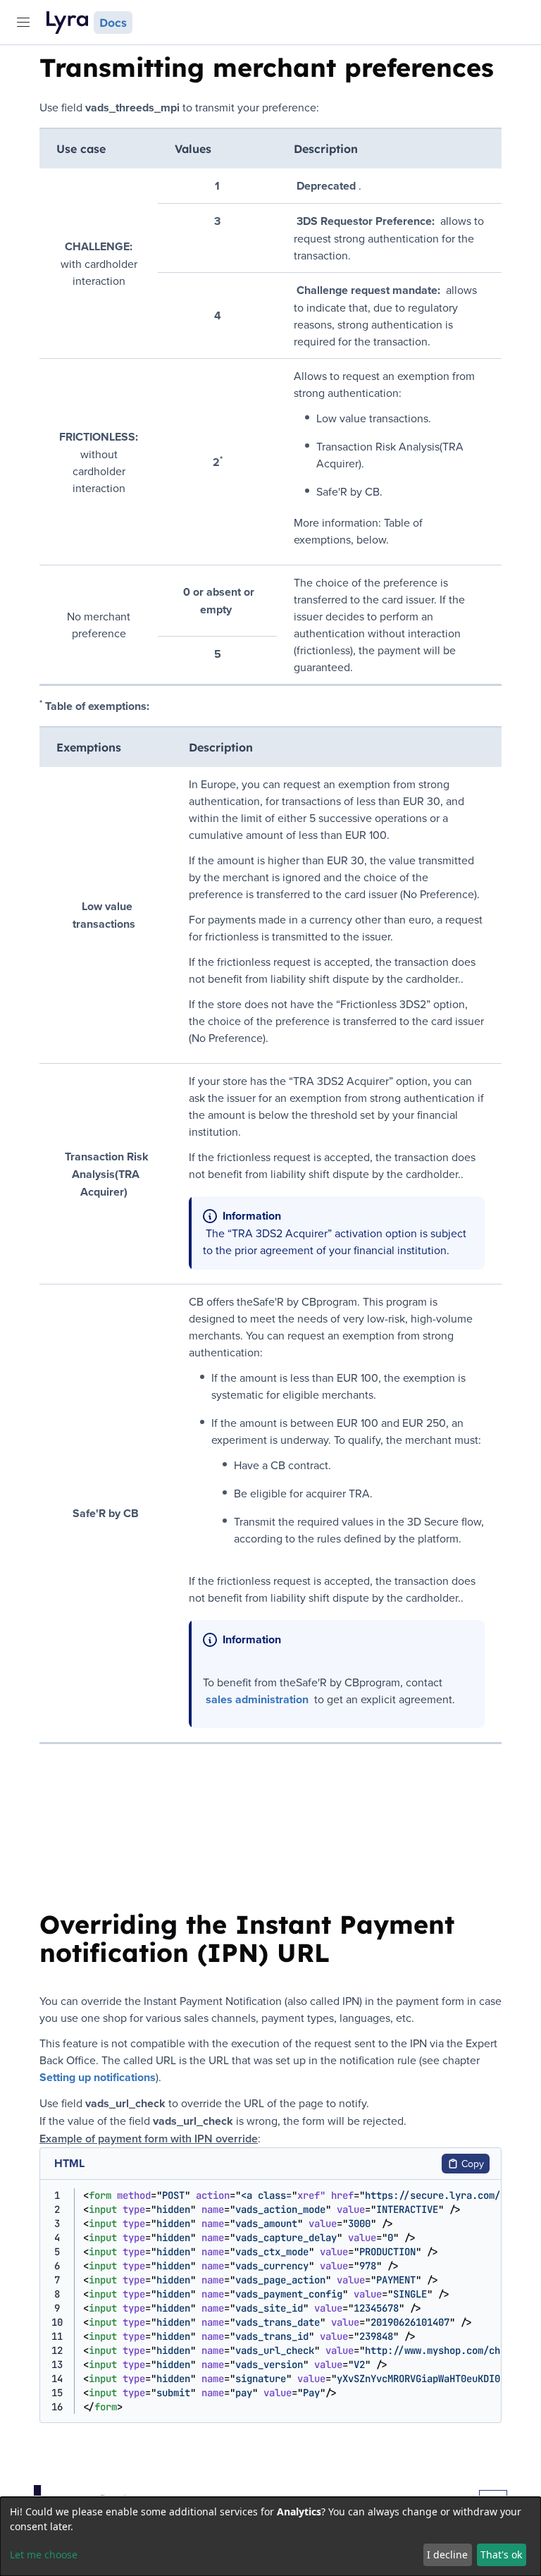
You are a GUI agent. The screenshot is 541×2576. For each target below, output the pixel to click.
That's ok (501, 2554)
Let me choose (44, 2554)
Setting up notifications (98, 2077)
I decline (447, 2554)
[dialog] (270, 2537)
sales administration (257, 1699)
